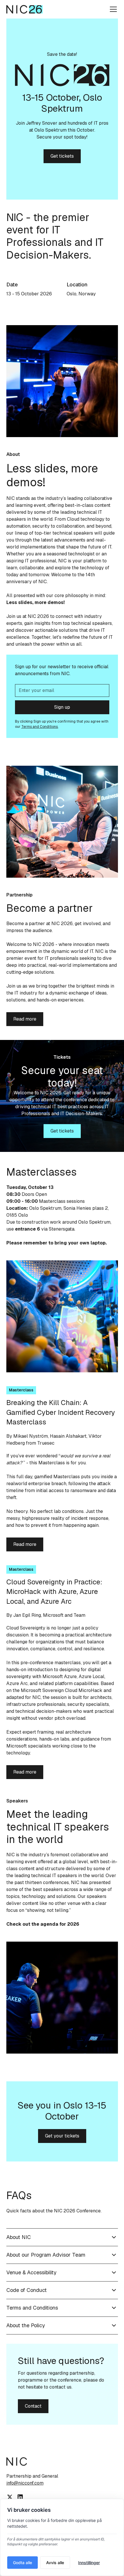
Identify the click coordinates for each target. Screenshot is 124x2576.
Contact (33, 2406)
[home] (25, 9)
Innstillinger (89, 2563)
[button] (112, 9)
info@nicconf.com (25, 2483)
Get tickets (62, 156)
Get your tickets (62, 2136)
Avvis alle (55, 2563)
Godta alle (22, 2563)
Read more (25, 1019)
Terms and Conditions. (40, 727)
